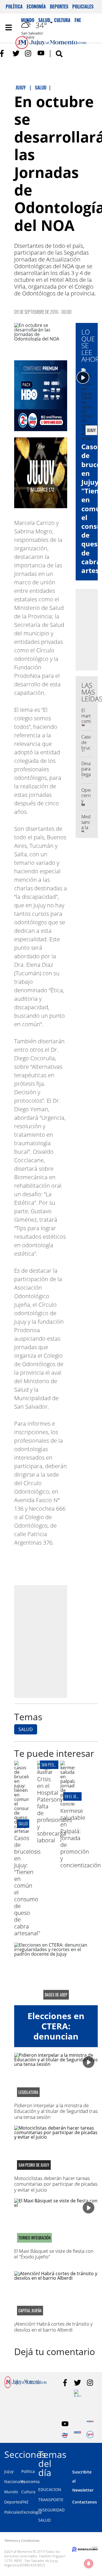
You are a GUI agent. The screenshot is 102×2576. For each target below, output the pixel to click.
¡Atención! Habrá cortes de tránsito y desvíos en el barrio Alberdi (53, 2327)
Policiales (83, 7)
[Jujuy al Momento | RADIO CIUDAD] (90, 2435)
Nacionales (15, 2482)
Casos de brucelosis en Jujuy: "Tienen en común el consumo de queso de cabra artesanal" (27, 1886)
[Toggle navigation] (8, 27)
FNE (25, 2502)
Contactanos (85, 2502)
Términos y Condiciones (22, 2540)
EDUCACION (50, 2489)
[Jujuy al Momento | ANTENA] (90, 2424)
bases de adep (56, 1995)
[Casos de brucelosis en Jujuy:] (21, 1831)
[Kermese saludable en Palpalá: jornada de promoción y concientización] (68, 1804)
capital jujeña (30, 2311)
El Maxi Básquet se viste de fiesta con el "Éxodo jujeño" (54, 2254)
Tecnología (31, 2512)
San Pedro (49, 1765)
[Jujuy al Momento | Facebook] (4, 53)
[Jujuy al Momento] (25, 2386)
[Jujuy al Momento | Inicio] (97, 2453)
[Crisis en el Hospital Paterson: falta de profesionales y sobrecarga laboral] (44, 1772)
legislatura (28, 2092)
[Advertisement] (51, 1641)
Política (14, 7)
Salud (23, 1824)
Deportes (59, 7)
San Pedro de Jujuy (34, 2165)
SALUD (26, 1729)
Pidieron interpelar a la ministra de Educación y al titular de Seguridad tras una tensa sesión (56, 2111)
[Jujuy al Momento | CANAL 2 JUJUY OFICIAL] (77, 2393)
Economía (36, 7)
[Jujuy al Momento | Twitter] (16, 53)
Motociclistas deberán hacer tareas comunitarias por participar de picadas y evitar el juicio (56, 2184)
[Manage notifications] (89, 2564)
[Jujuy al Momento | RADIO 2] (77, 2435)
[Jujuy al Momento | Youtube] (41, 53)
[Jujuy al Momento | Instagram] (28, 53)
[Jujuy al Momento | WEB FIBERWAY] (65, 2435)
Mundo (11, 2492)
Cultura (28, 2492)
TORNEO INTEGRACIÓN (34, 2238)
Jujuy (9, 2471)
